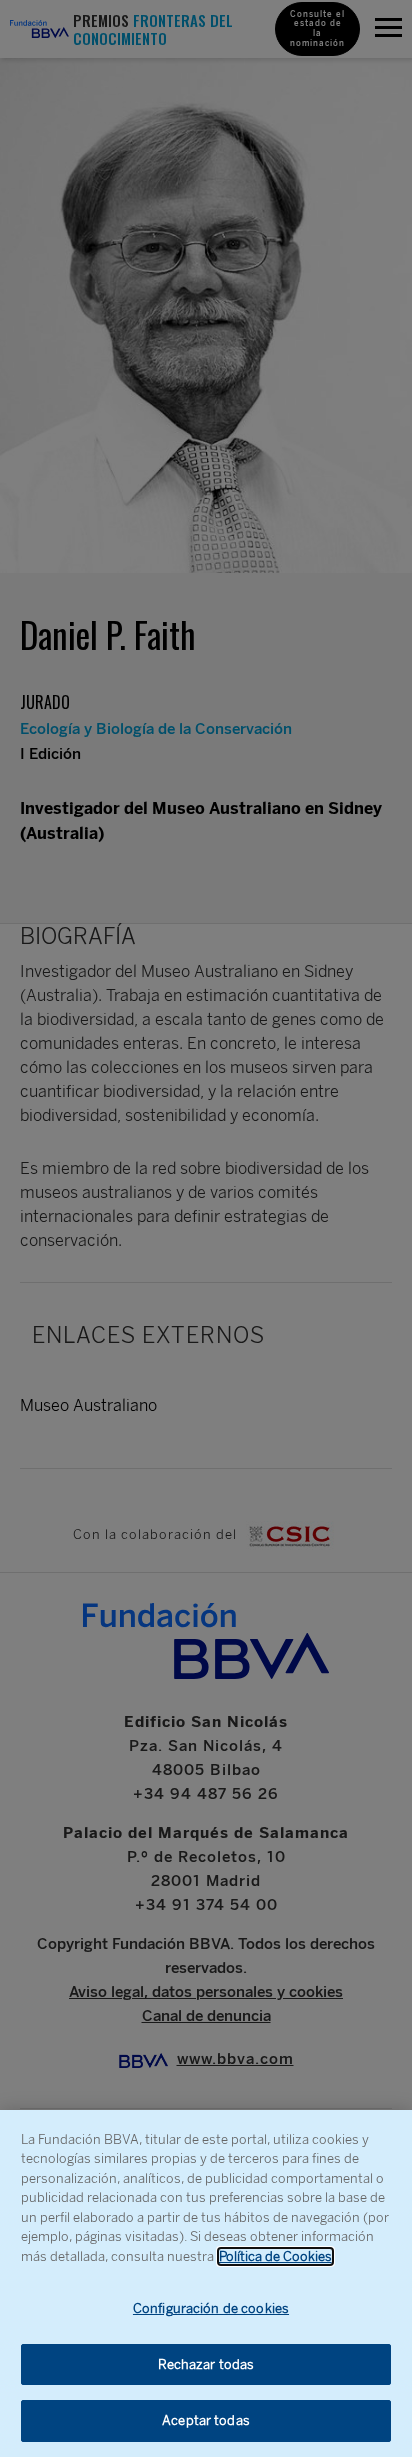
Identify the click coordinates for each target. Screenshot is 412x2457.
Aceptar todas (206, 2420)
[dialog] (206, 2283)
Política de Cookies (275, 2256)
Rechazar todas (206, 2364)
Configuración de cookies (211, 2308)
